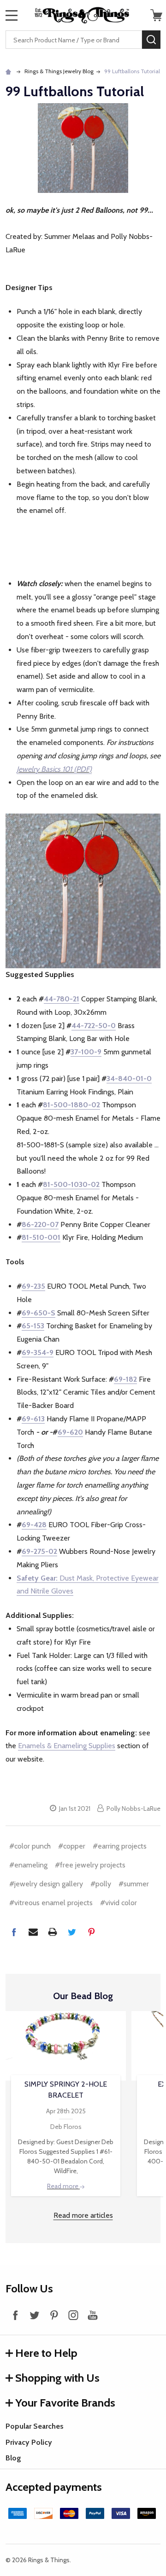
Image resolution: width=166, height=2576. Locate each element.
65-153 (33, 1326)
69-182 (125, 1379)
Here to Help (46, 2353)
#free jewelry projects (90, 1865)
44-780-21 (62, 999)
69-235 (33, 1286)
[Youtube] (93, 2315)
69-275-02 (39, 1551)
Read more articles (83, 2215)
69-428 (34, 1525)
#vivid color (119, 1903)
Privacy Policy (29, 2442)
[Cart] (156, 15)
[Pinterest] (91, 1932)
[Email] (33, 1932)
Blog (13, 2458)
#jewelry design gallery (46, 1884)
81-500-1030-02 (71, 1184)
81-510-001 (41, 1237)
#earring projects (120, 1846)
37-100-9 (86, 1052)
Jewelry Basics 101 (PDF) (54, 769)
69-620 (70, 1432)
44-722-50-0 (94, 1026)
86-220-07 (40, 1224)
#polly (101, 1884)
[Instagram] (73, 2315)
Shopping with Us (57, 2378)
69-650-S (39, 1313)
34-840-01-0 (129, 1079)
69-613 (33, 1419)
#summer (134, 1884)
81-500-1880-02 (71, 1105)
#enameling (28, 1865)
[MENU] (12, 15)
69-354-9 (38, 1352)
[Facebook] (14, 1932)
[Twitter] (72, 1932)
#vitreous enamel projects (51, 1903)
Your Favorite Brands (65, 2403)
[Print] (53, 1932)
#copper (72, 1846)
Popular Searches (35, 2426)
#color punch (30, 1846)
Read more (63, 2186)
